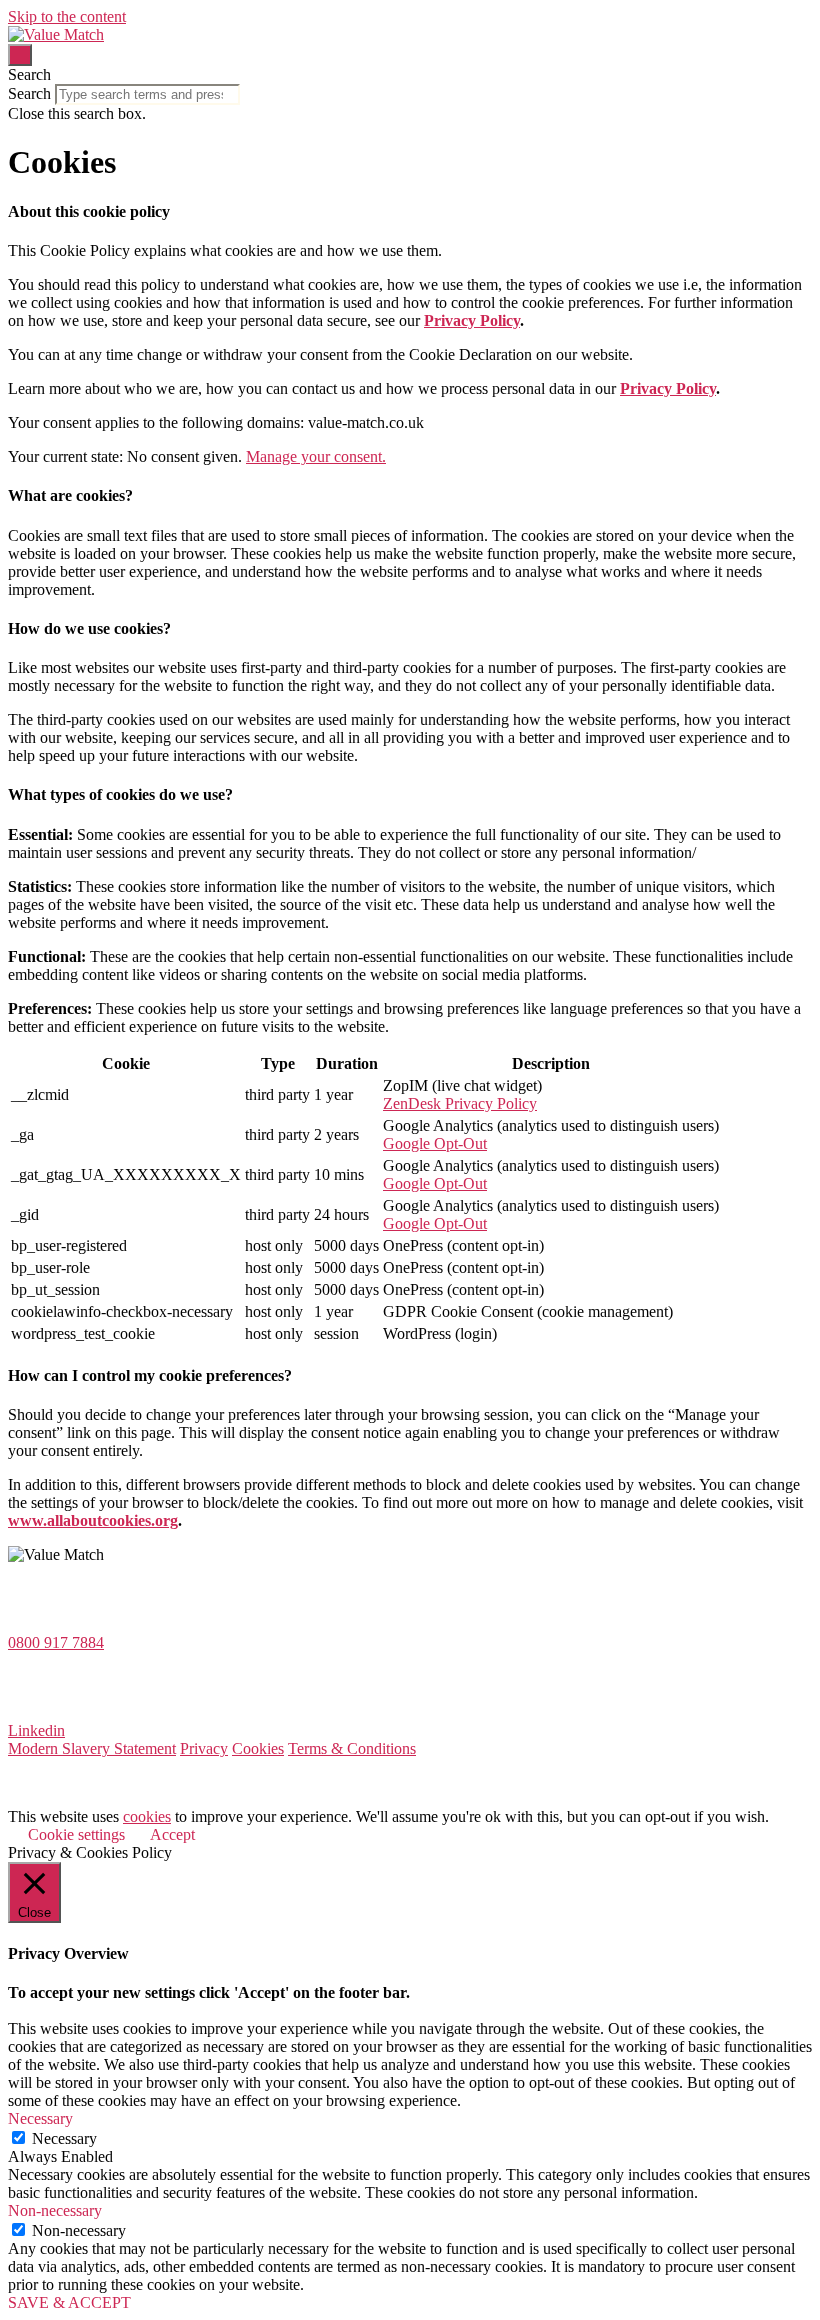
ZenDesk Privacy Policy (460, 1103)
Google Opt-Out (435, 1143)
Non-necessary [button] (55, 2210)
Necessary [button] (40, 2118)
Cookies (258, 1748)
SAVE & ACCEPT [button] (69, 2302)
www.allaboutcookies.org (93, 1520)
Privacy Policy (472, 320)
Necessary (64, 2138)
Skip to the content (67, 16)
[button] (410, 75)
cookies (147, 1816)
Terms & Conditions (352, 1748)
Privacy (204, 1748)
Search (29, 93)
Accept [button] (172, 1834)
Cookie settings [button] (76, 1834)
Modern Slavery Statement (92, 1748)
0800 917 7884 (56, 1642)
